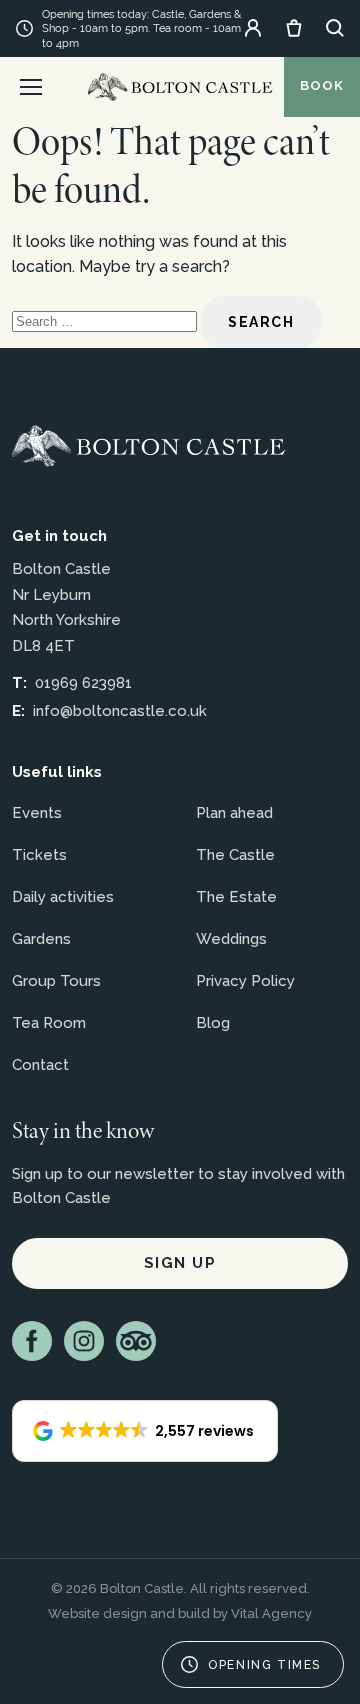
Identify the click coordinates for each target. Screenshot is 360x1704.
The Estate (236, 897)
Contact (40, 1065)
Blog (213, 1023)
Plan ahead (234, 813)
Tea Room (49, 1023)
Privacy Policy (245, 981)
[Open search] (335, 28)
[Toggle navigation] (31, 87)
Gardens (41, 939)
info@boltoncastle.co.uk (120, 711)
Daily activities (63, 897)
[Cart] (294, 28)
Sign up (180, 1263)
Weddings (231, 939)
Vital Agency (271, 1613)
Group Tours (56, 981)
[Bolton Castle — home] (148, 446)
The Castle (235, 855)
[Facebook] (32, 1341)
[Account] (253, 28)
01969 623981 (83, 683)
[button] (145, 1431)
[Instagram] (84, 1341)
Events (37, 813)
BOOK (322, 85)
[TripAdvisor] (136, 1341)
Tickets (39, 855)
